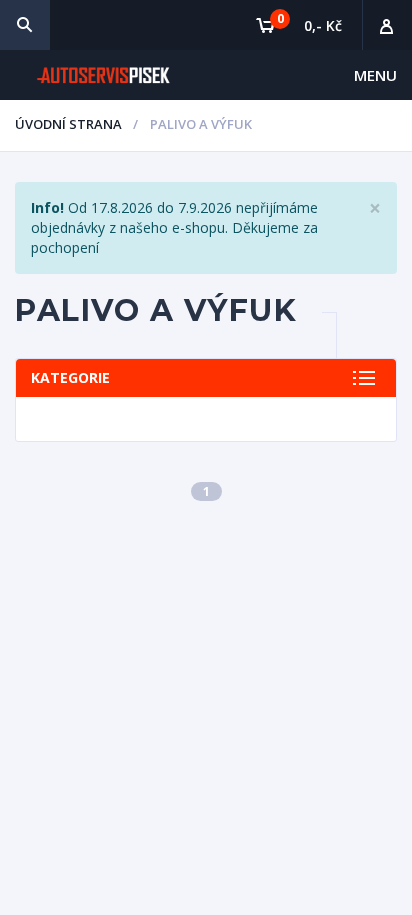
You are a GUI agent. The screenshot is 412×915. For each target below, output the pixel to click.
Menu (375, 75)
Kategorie (70, 377)
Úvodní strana (68, 124)
